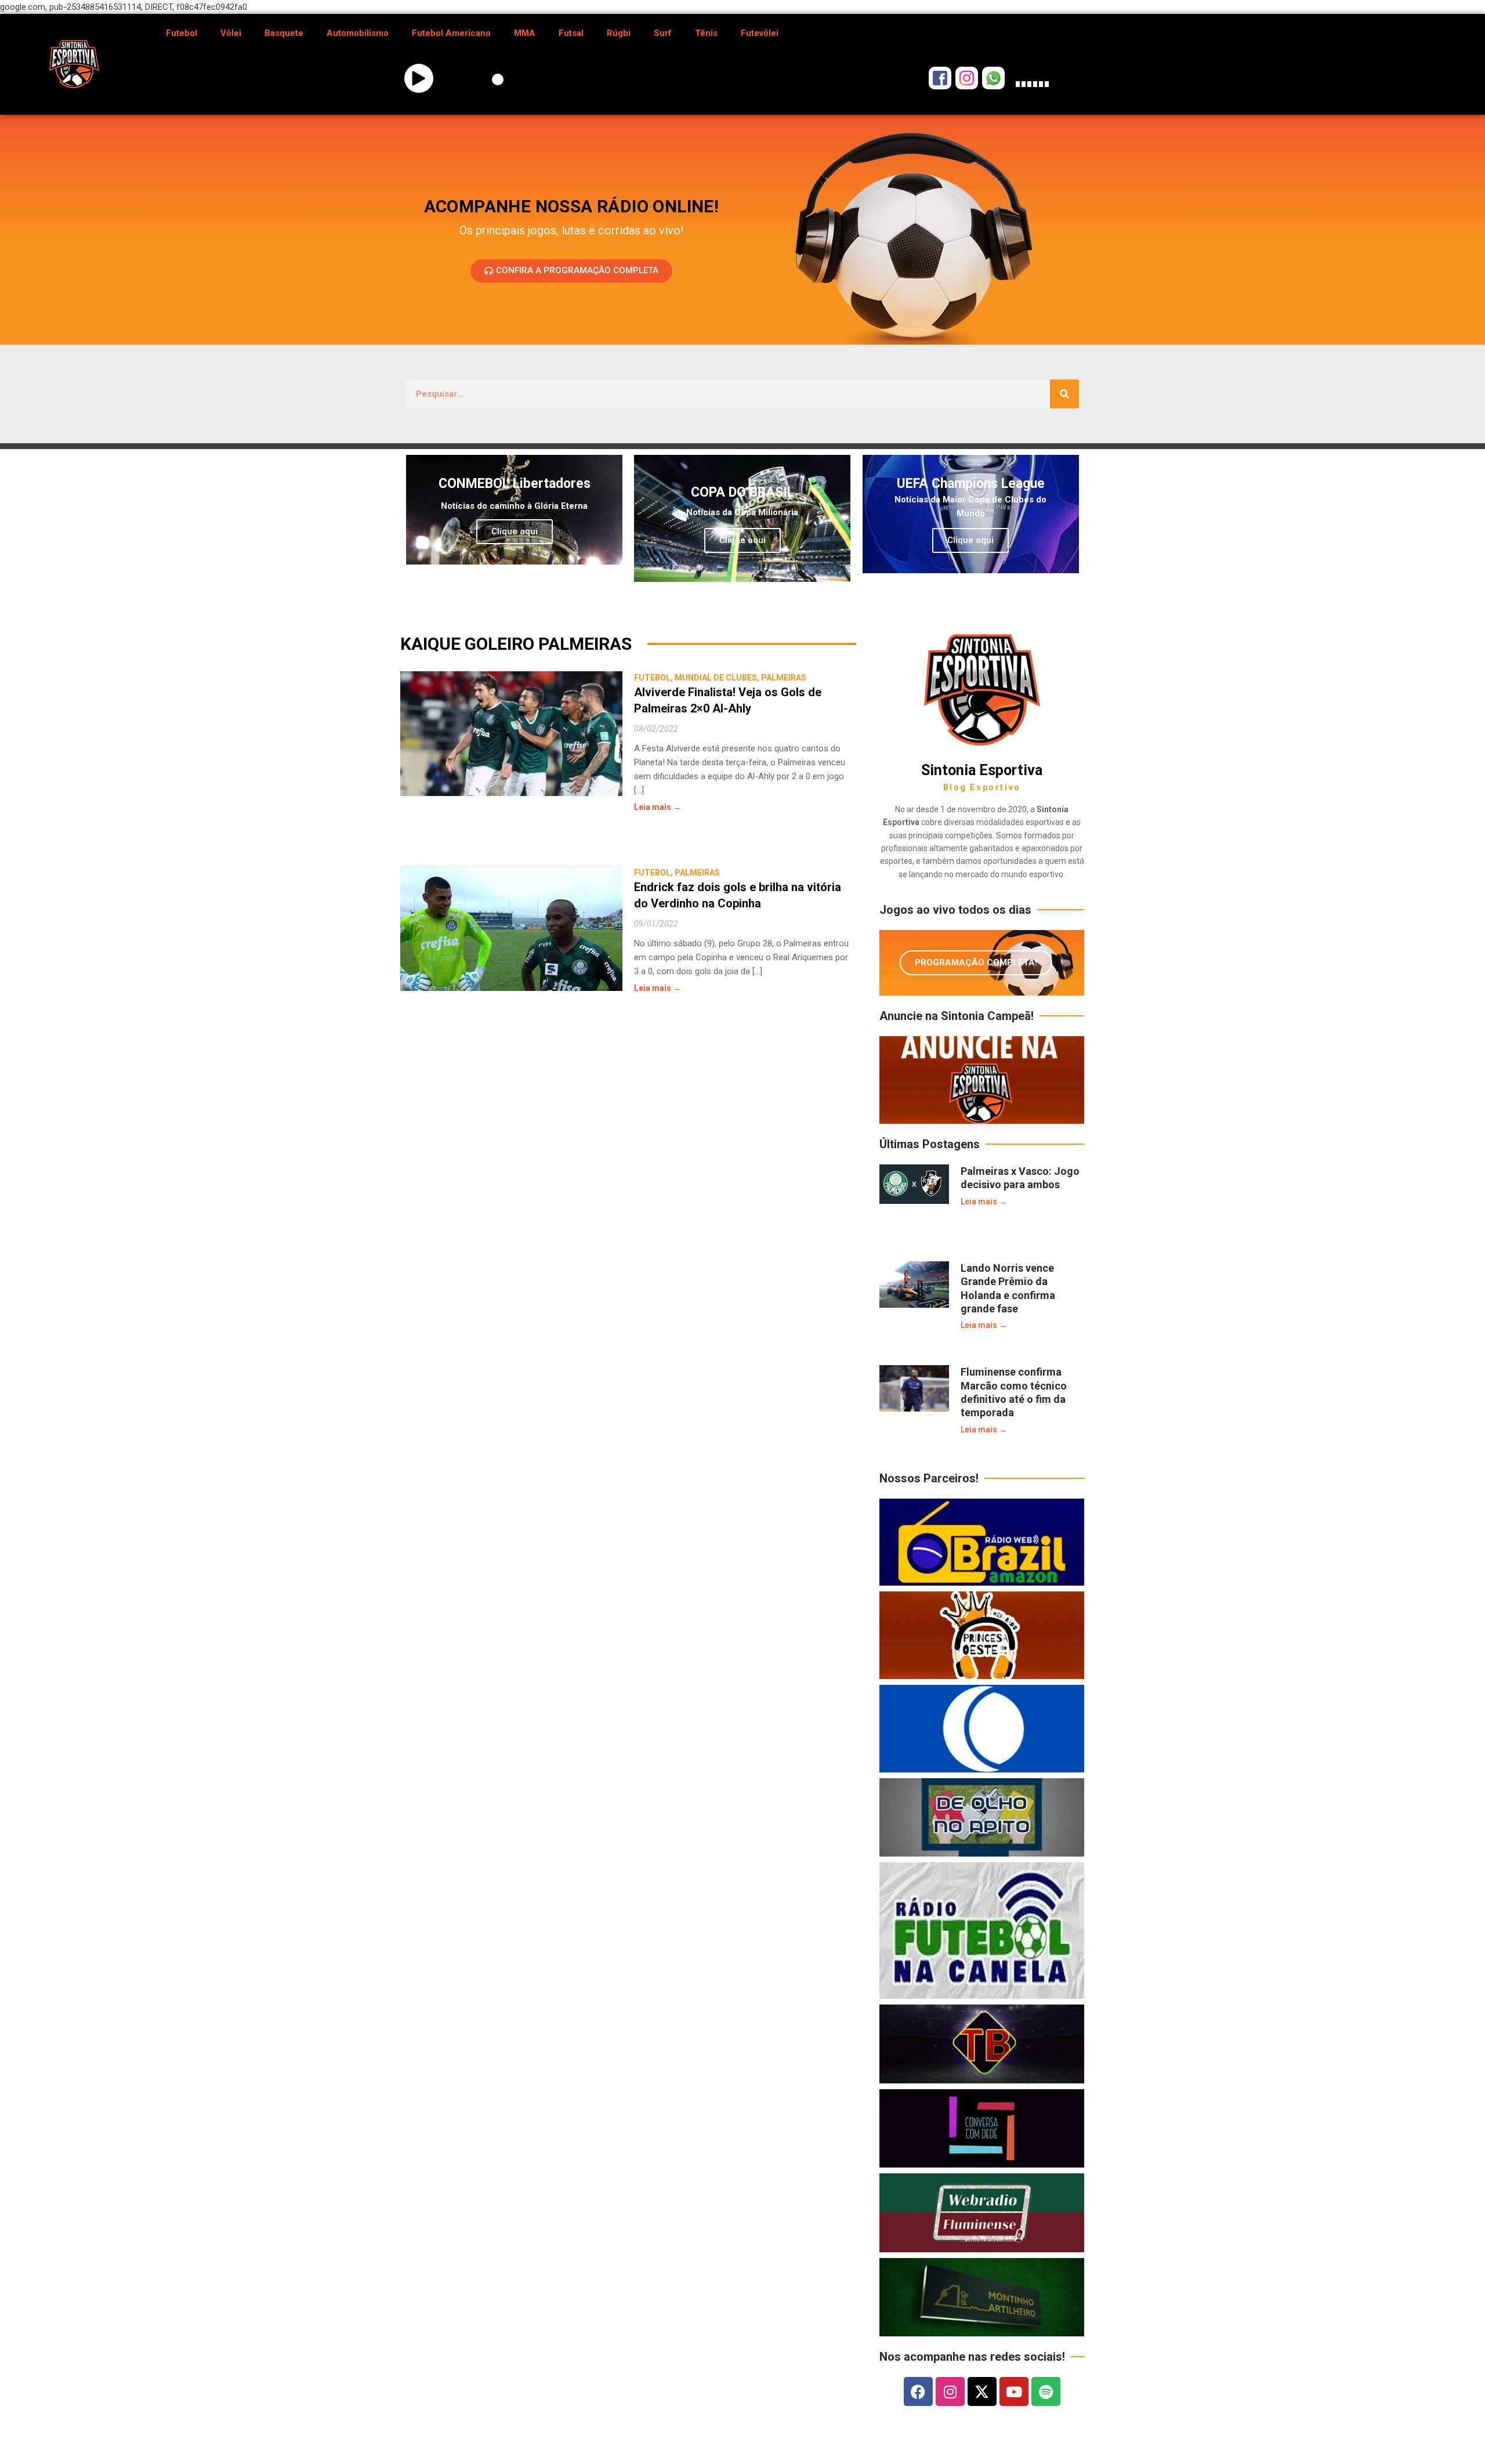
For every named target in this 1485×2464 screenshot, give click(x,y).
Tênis (706, 33)
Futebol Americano (451, 33)
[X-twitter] (982, 2391)
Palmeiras (784, 678)
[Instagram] (950, 2391)
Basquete (284, 33)
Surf (663, 33)
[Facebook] (918, 2391)
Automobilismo (358, 33)
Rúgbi (619, 33)
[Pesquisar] (1064, 394)
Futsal (571, 33)
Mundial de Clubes (716, 678)
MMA (525, 33)
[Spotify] (1046, 2391)
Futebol (182, 33)
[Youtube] (1014, 2391)
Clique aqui (515, 531)
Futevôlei (760, 33)
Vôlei (231, 33)
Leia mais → (658, 807)
